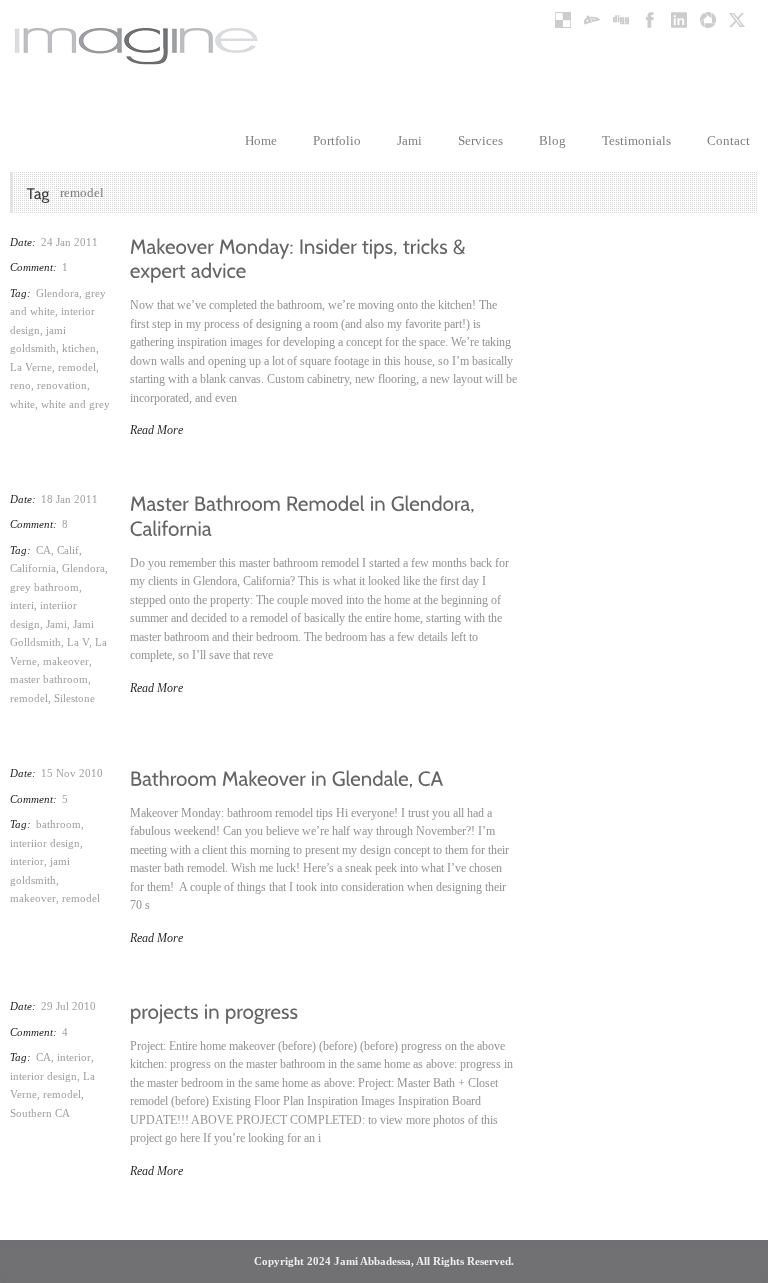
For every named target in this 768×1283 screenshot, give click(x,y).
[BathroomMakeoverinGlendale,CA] (287, 776)
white (22, 404)
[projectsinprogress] (214, 1009)
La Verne (31, 367)
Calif (68, 550)
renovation (62, 385)
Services (480, 140)
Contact (728, 140)
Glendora (57, 293)
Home (261, 140)
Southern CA (40, 1113)
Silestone (74, 698)
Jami (409, 140)
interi (22, 605)
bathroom (58, 824)
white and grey (75, 404)
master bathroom (49, 679)
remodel (77, 367)
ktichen (79, 348)
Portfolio (337, 140)
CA (43, 550)
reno (20, 385)
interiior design (45, 843)
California (33, 568)
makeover (66, 661)
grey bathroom (44, 587)
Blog (552, 140)
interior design (43, 1076)
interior (27, 861)
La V (78, 642)
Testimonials (636, 140)
